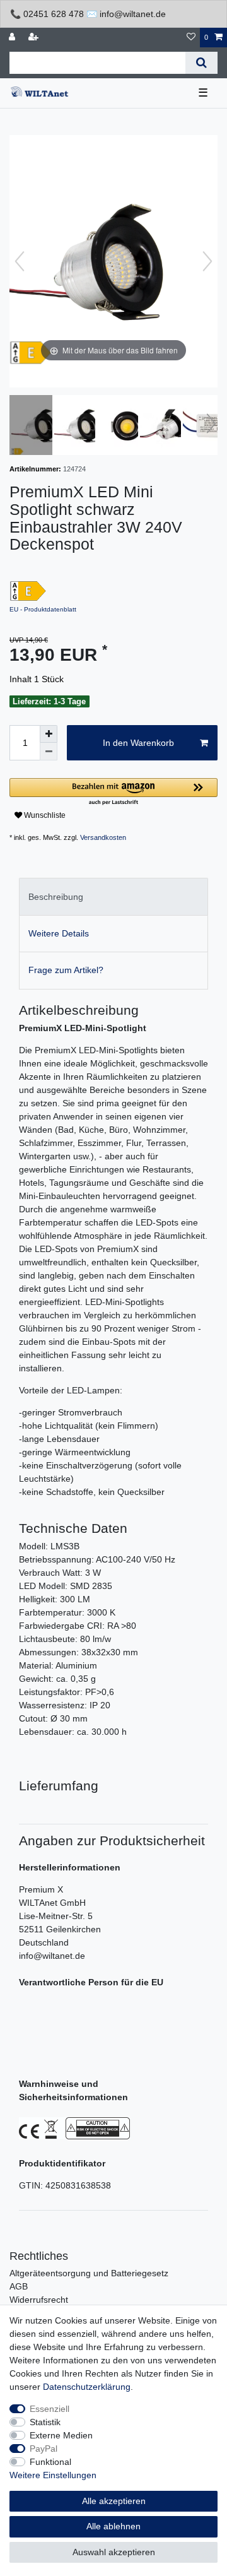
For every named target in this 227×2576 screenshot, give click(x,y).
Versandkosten (103, 837)
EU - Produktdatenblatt (43, 609)
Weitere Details (59, 933)
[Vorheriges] (20, 261)
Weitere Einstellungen (53, 2475)
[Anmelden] (13, 38)
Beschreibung (56, 897)
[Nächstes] (207, 261)
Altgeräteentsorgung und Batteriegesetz (89, 2273)
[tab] (113, 896)
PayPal (44, 2449)
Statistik (45, 2422)
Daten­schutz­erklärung (87, 2387)
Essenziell (49, 2409)
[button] (113, 792)
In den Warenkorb (138, 743)
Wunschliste (44, 815)
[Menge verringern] (49, 752)
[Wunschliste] (191, 38)
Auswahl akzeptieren (114, 2552)
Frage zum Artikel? (66, 970)
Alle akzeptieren (114, 2501)
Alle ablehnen (113, 2526)
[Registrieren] (35, 38)
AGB (19, 2286)
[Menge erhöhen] (49, 734)
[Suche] (201, 63)
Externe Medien (61, 2435)
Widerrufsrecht (39, 2300)
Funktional (50, 2462)
